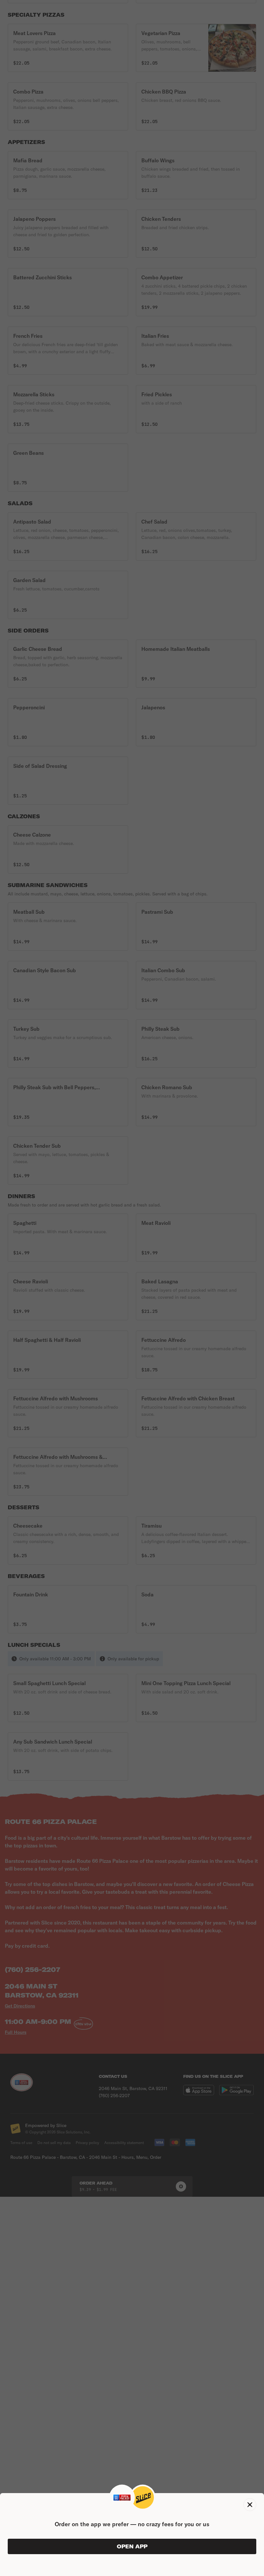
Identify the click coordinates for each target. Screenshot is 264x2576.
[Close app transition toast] (250, 2505)
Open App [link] (132, 2546)
